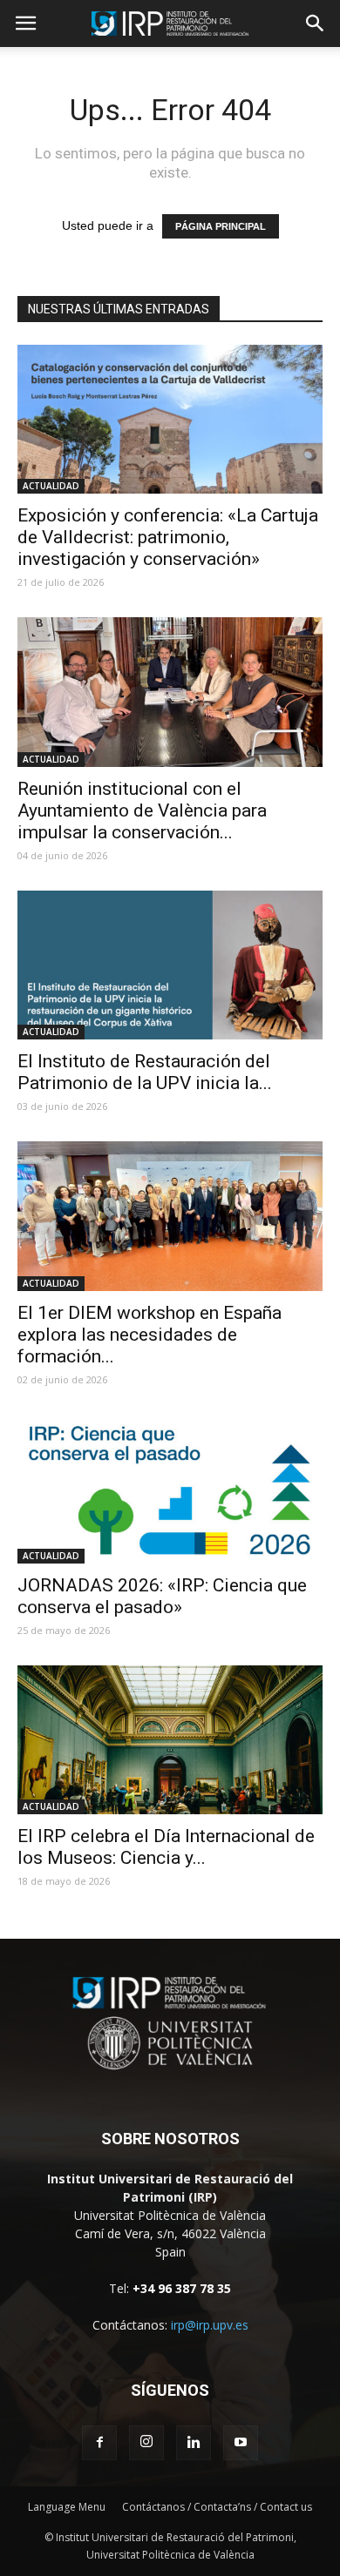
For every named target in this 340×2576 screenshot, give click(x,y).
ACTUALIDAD (51, 486)
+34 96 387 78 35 (182, 2288)
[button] (316, 24)
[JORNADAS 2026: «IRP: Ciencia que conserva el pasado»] (170, 1489)
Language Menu (67, 2507)
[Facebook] (99, 2443)
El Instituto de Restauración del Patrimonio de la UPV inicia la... (145, 1072)
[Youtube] (241, 2443)
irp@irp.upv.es (210, 2325)
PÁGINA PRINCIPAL (221, 226)
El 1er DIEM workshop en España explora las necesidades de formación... (150, 1335)
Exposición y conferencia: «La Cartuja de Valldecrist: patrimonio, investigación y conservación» (168, 537)
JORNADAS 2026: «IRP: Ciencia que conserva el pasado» (162, 1596)
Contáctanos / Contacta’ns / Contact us (217, 2507)
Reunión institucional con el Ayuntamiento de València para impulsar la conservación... (142, 810)
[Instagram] (146, 2443)
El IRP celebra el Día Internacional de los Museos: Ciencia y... (166, 1847)
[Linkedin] (194, 2443)
